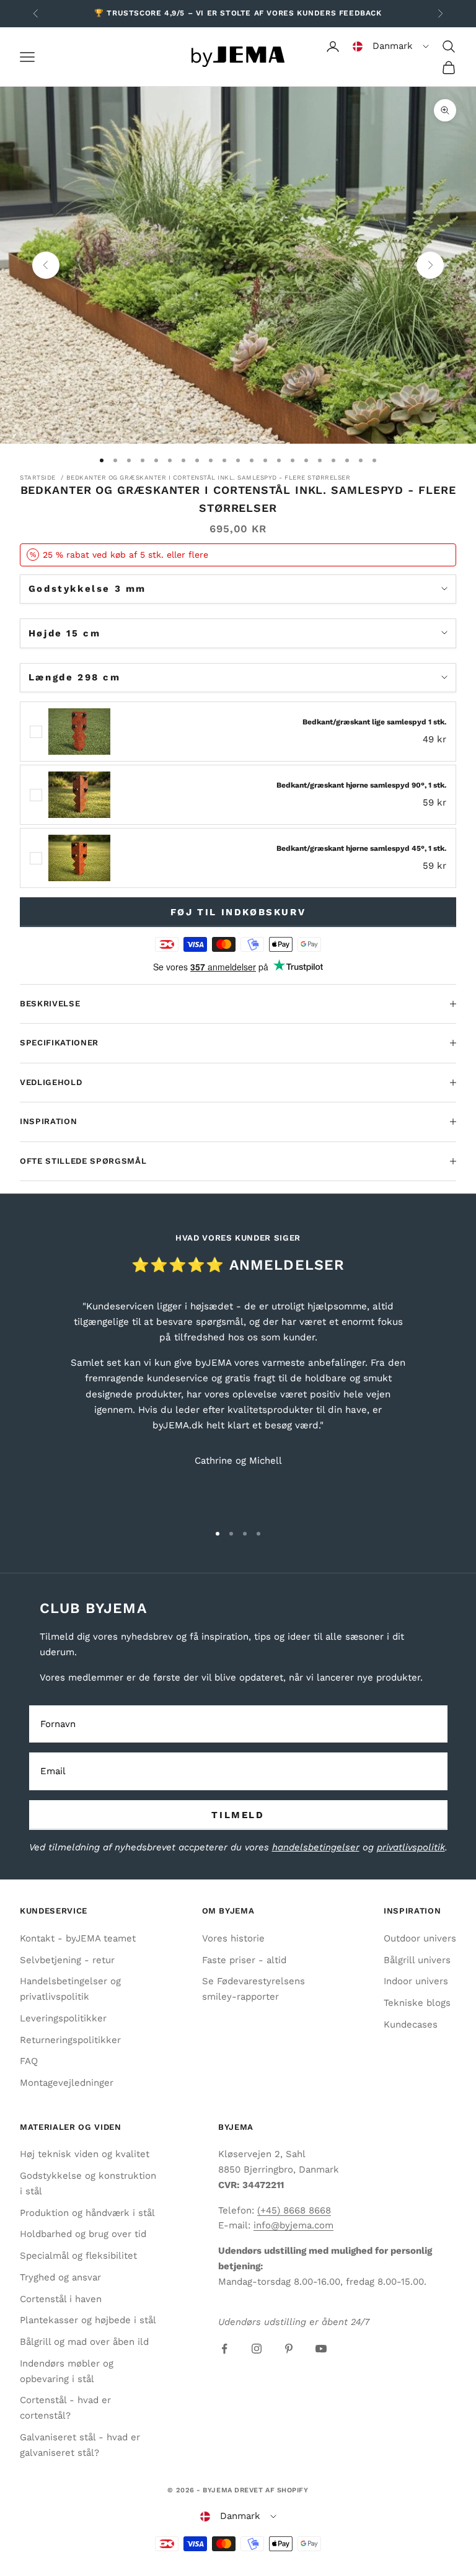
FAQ (29, 2061)
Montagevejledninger (67, 2083)
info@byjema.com (293, 2225)
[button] (391, 46)
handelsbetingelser (316, 1847)
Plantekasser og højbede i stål (88, 2320)
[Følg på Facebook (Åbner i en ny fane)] (224, 2349)
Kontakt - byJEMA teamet (78, 1938)
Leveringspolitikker (63, 2018)
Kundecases (411, 2024)
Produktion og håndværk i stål (87, 2213)
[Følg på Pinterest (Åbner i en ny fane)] (289, 2349)
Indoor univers (416, 1981)
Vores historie (233, 1938)
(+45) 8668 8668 (294, 2210)
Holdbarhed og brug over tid (83, 2234)
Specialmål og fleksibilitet (78, 2256)
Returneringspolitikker (70, 2040)
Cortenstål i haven (61, 2299)
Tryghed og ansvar (60, 2277)
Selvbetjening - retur (67, 1960)
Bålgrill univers (417, 1960)
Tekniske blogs (417, 2003)
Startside (38, 477)
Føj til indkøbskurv (238, 912)
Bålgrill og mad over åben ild (84, 2342)
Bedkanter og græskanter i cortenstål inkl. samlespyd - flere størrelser (209, 477)
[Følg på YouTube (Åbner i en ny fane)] (321, 2349)
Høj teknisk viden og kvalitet (85, 2154)
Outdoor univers (420, 1938)
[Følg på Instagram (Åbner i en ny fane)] (257, 2349)
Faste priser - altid (244, 1960)
